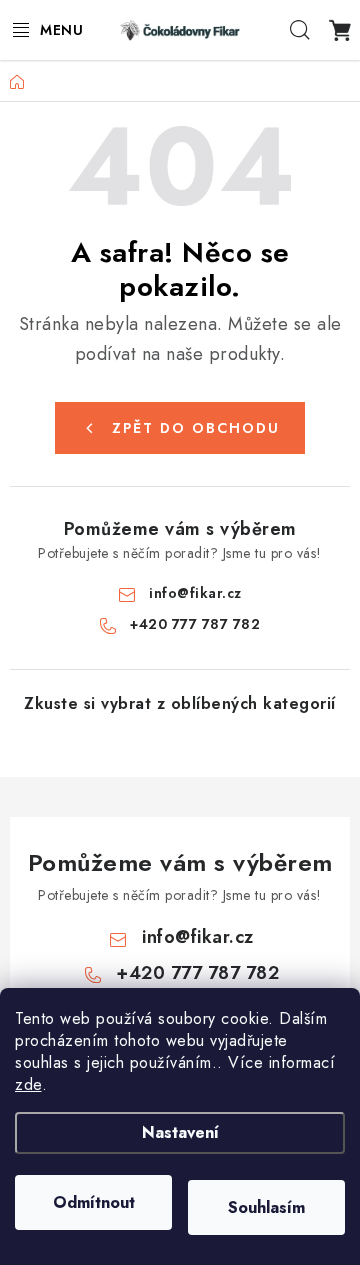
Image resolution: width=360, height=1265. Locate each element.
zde (28, 1084)
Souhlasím (266, 1207)
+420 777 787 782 (195, 624)
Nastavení (180, 1132)
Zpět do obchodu (196, 428)
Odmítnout (94, 1202)
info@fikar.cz (195, 593)
